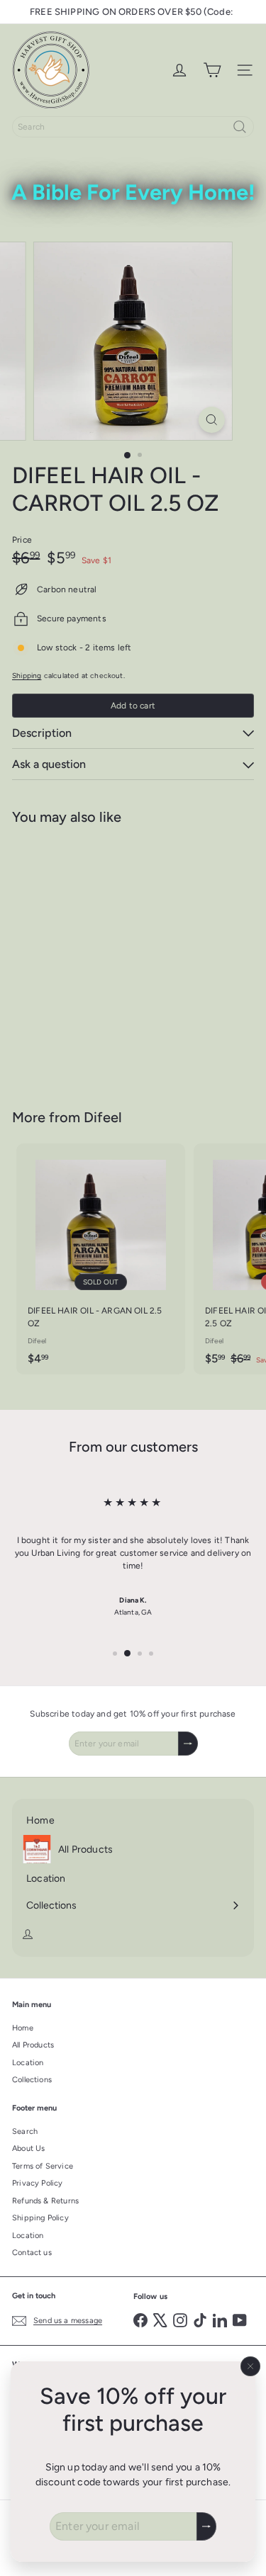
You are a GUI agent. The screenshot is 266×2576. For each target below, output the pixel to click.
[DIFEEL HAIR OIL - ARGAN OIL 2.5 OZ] (101, 1259)
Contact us (32, 2253)
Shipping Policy (40, 2218)
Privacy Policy (38, 2183)
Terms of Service (43, 2166)
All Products (33, 2045)
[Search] (240, 127)
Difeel (103, 1117)
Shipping (27, 676)
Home (23, 2028)
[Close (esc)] (250, 2366)
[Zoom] (212, 420)
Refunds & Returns (45, 2201)
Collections (32, 2080)
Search (25, 2131)
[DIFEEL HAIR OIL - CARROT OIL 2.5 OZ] (101, 958)
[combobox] (133, 127)
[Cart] (212, 70)
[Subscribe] (206, 2526)
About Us (28, 2148)
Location (28, 2063)
